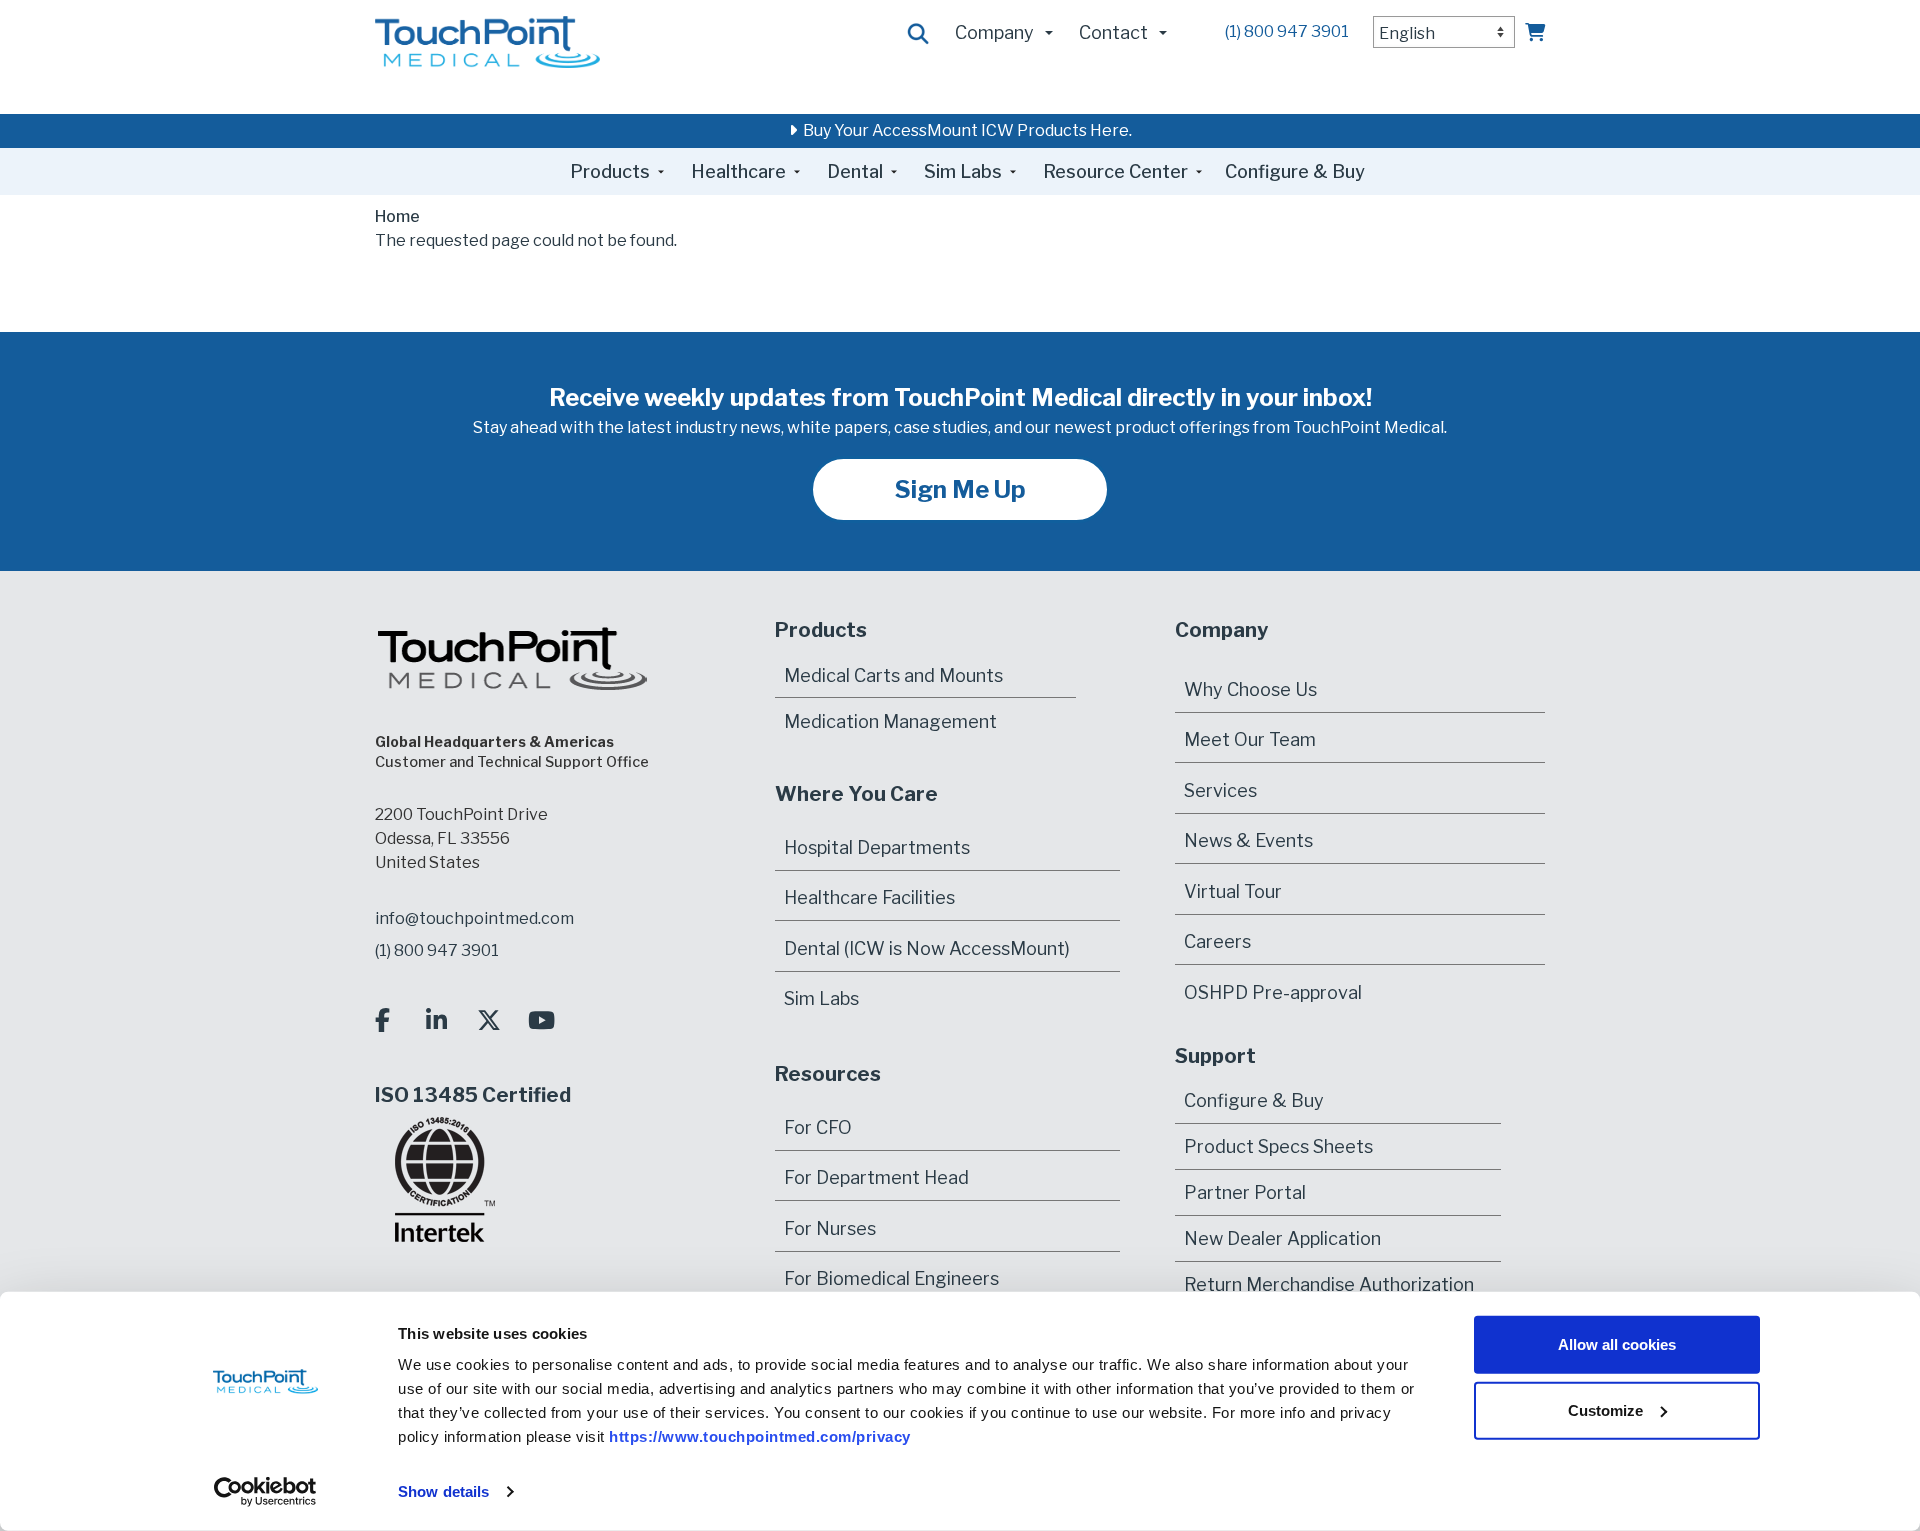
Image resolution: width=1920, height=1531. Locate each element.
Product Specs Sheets (1278, 1146)
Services (1220, 790)
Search (919, 34)
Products (610, 171)
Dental (855, 171)
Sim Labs (963, 171)
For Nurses (830, 1228)
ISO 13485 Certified (473, 1095)
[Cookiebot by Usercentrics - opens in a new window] (265, 1492)
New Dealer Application (1282, 1238)
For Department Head (876, 1177)
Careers (1217, 941)
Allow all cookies (1617, 1344)
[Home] (487, 40)
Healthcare (738, 171)
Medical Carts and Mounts (893, 674)
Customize (1605, 1409)
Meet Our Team (1250, 739)
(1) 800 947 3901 (1287, 31)
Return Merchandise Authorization (1329, 1284)
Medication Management (890, 720)
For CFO (818, 1127)
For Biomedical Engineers (891, 1278)
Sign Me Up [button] (960, 489)
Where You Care (856, 794)
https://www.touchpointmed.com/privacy (760, 1436)
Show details (443, 1491)
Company (994, 32)
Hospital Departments (877, 847)
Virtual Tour (1233, 891)
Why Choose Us (1250, 689)
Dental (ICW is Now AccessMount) (927, 948)
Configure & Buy (1295, 171)
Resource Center (1115, 171)
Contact (1113, 32)
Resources (828, 1074)
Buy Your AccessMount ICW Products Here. (964, 130)
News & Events (1248, 840)
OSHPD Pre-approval (1273, 992)
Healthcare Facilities (869, 897)
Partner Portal (1245, 1192)
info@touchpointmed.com (474, 918)
